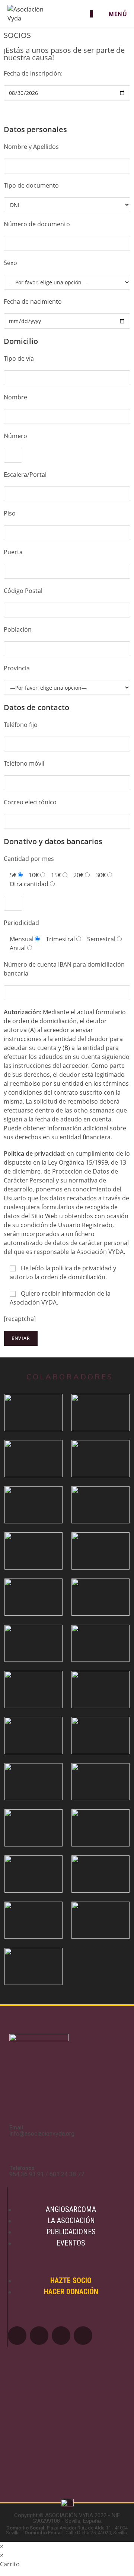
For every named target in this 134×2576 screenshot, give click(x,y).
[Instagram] (83, 2336)
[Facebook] (17, 2336)
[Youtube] (61, 2336)
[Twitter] (39, 2336)
